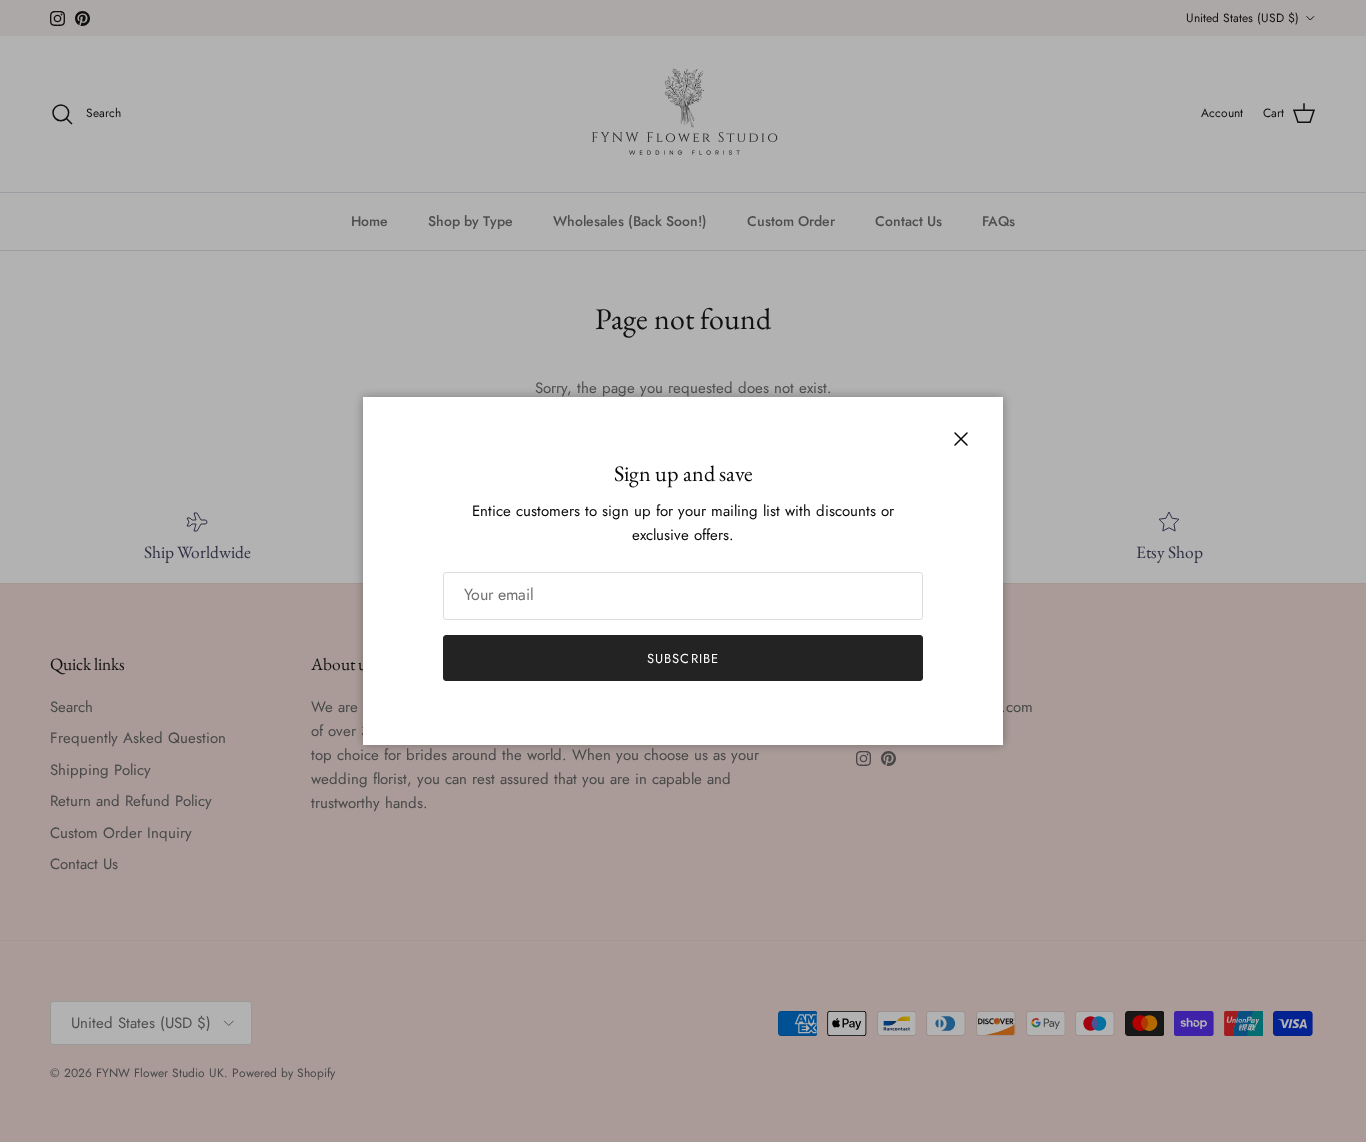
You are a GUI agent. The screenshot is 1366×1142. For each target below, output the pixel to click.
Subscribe (682, 658)
